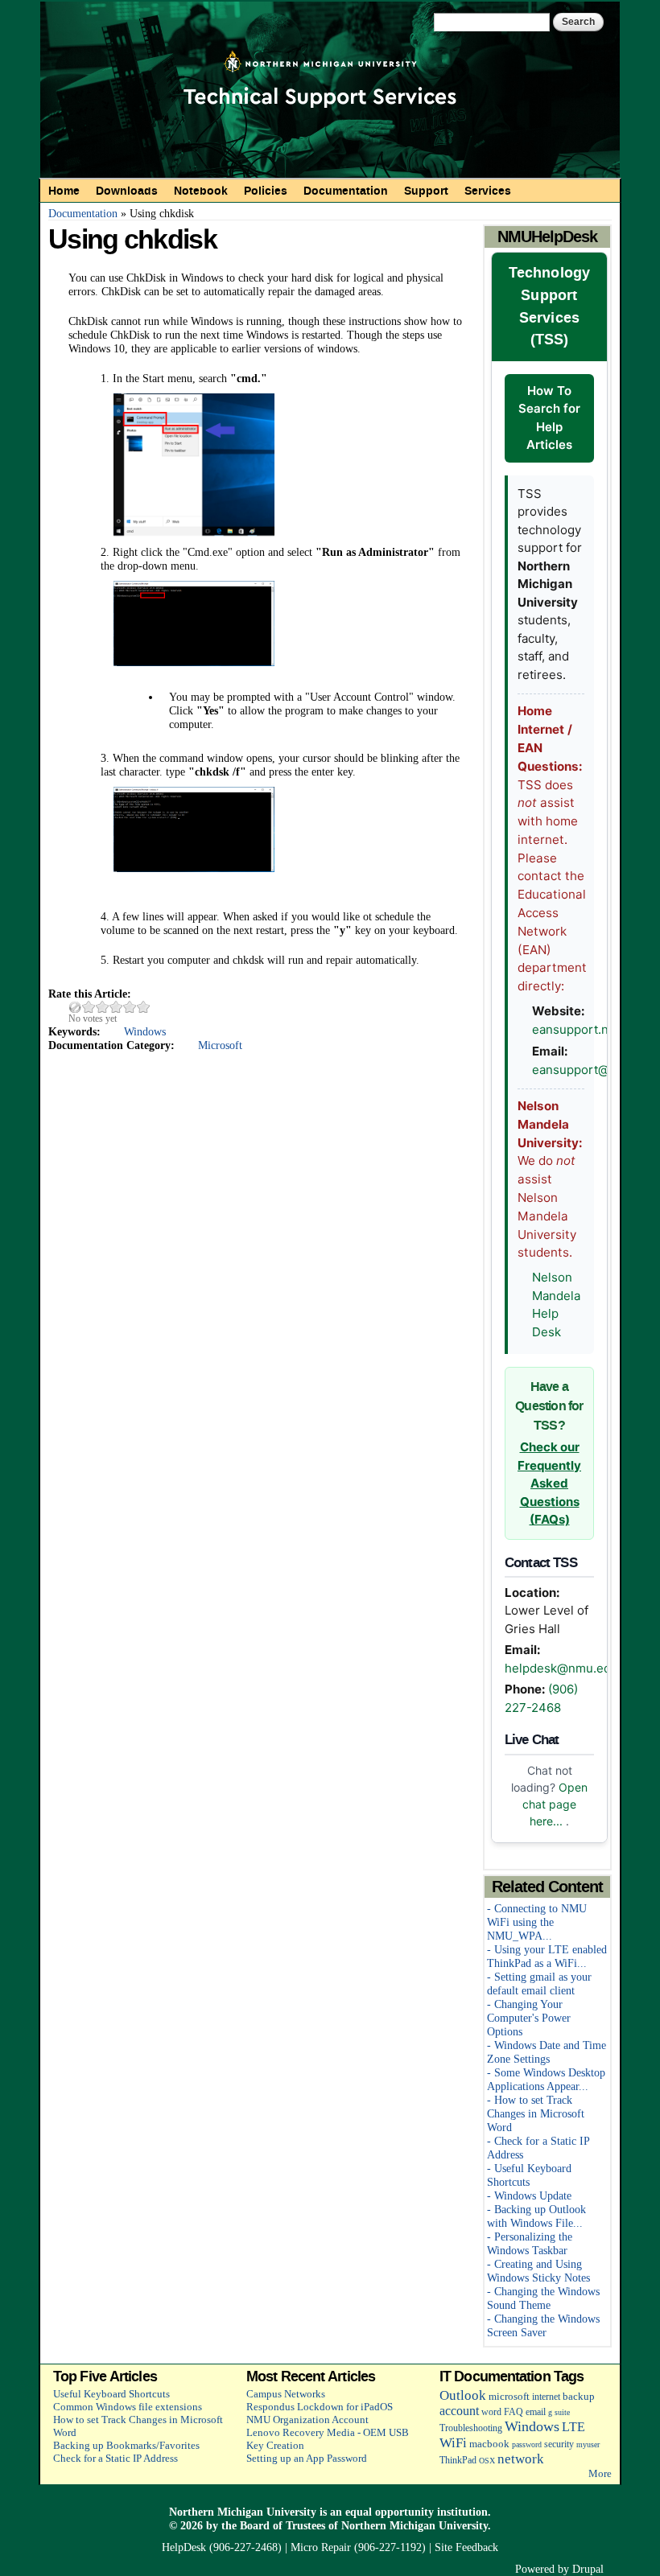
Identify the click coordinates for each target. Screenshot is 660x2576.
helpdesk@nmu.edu (561, 1668)
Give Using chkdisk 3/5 (116, 1007)
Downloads (127, 191)
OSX (487, 2461)
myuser (588, 2444)
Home (64, 191)
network (521, 2459)
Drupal (588, 2569)
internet (546, 2397)
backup (579, 2396)
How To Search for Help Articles (549, 418)
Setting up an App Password (307, 2458)
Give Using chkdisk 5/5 (144, 1007)
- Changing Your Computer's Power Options (529, 2018)
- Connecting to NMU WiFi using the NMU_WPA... (537, 1922)
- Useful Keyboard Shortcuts (529, 2175)
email (536, 2412)
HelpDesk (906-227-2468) (222, 2547)
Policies (266, 191)
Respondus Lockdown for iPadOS (320, 2407)
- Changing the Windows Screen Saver (543, 2325)
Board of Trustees (283, 2525)
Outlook (463, 2395)
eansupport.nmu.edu (592, 1029)
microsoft (509, 2396)
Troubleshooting (471, 2428)
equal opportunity (390, 2512)
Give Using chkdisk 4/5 (130, 1007)
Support (426, 191)
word (491, 2412)
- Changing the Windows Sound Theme (543, 2298)
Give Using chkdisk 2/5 (103, 1007)
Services (488, 191)
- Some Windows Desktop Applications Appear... (546, 2079)
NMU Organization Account (307, 2420)
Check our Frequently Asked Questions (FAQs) (549, 1483)
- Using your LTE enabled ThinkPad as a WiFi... (547, 1956)
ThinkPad (458, 2461)
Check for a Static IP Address (115, 2458)
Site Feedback (466, 2547)
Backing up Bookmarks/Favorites (126, 2445)
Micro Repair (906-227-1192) (358, 2547)
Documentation (346, 191)
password (527, 2444)
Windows (145, 1031)
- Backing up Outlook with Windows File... (536, 2216)
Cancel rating (75, 1007)
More (600, 2473)
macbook (489, 2444)
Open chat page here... (555, 1804)
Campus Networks (286, 2394)
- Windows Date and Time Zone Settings (547, 2052)
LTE (573, 2427)
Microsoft (220, 1045)
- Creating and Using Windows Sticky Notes (538, 2271)
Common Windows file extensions (128, 2407)
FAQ (514, 2412)
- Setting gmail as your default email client (539, 1983)
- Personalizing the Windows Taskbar (530, 2243)
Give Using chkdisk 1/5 (89, 1007)
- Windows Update (529, 2195)
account (459, 2411)
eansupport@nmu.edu (596, 1070)
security (559, 2444)
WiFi (453, 2443)
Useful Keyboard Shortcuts (111, 2394)
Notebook (201, 191)
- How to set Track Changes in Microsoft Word (536, 2113)
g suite (559, 2412)
